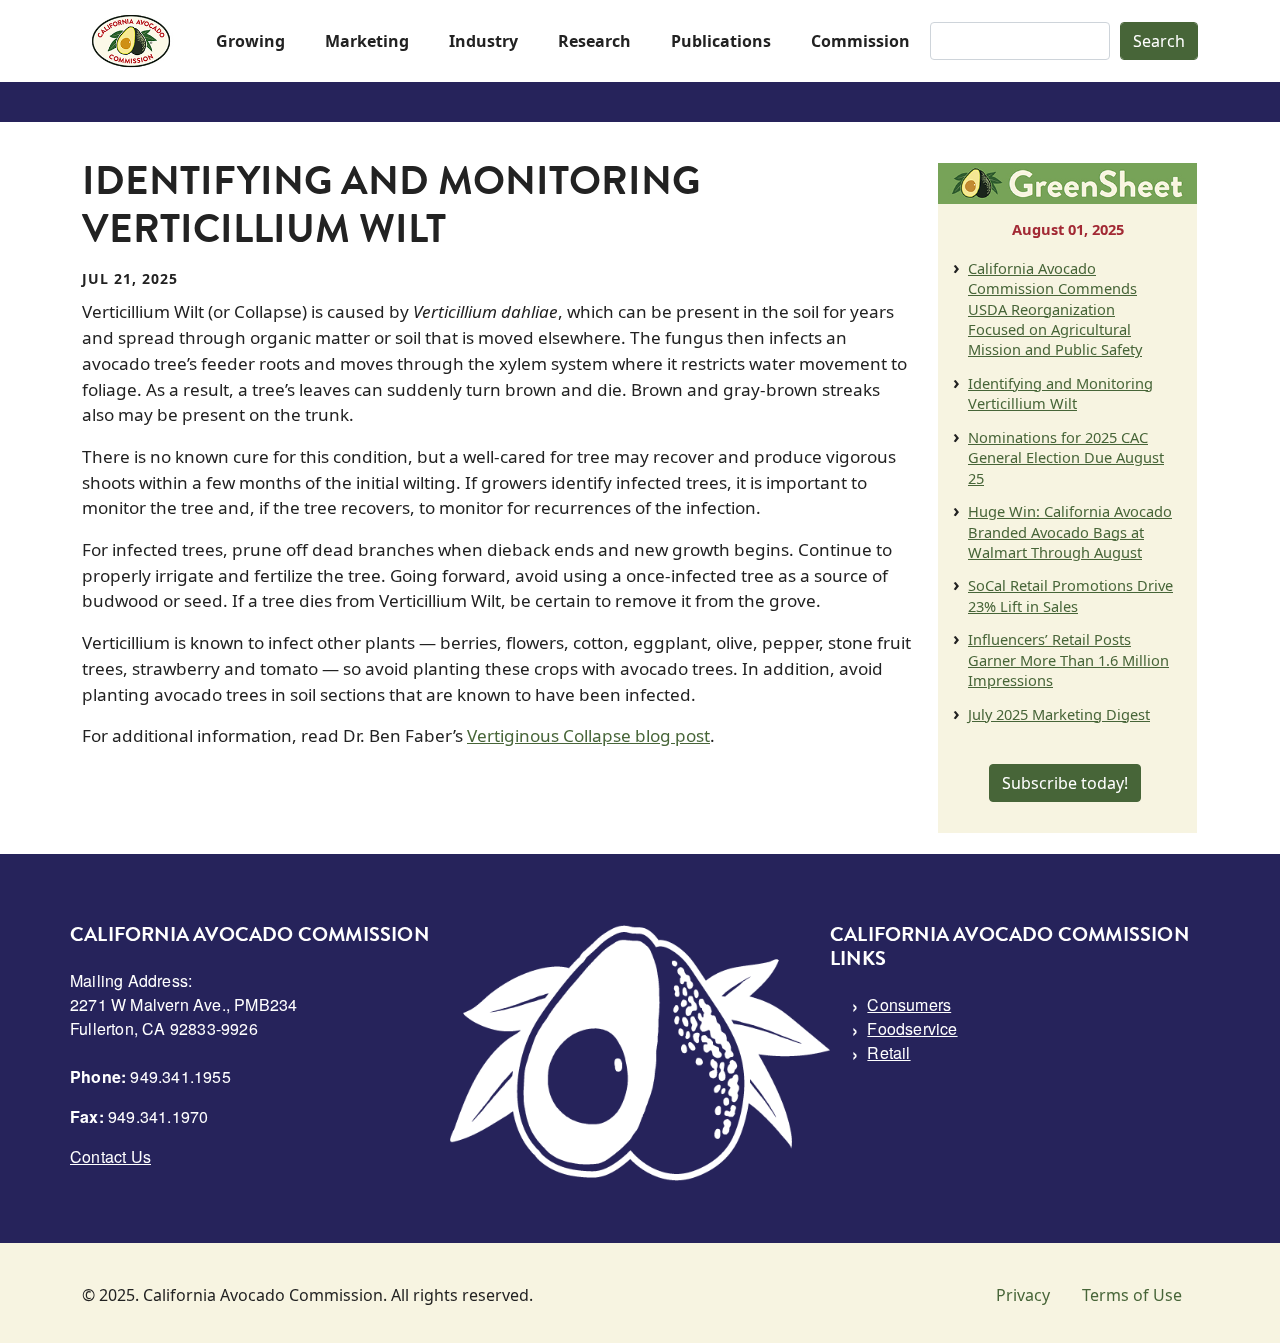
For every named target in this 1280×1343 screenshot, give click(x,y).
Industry (483, 41)
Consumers (909, 1004)
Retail (888, 1052)
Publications (721, 41)
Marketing (367, 41)
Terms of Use (1132, 1295)
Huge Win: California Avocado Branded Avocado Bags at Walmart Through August (1070, 531)
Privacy (1023, 1295)
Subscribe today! (1065, 783)
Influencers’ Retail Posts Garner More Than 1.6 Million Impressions (1068, 659)
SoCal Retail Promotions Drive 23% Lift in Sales (1070, 595)
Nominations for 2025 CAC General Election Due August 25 (1066, 457)
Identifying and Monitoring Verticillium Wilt (1060, 393)
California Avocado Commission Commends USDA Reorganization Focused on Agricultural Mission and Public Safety (1055, 309)
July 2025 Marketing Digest (1059, 714)
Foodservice (912, 1028)
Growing (250, 41)
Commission (860, 41)
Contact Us (110, 1156)
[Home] (131, 41)
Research (594, 41)
